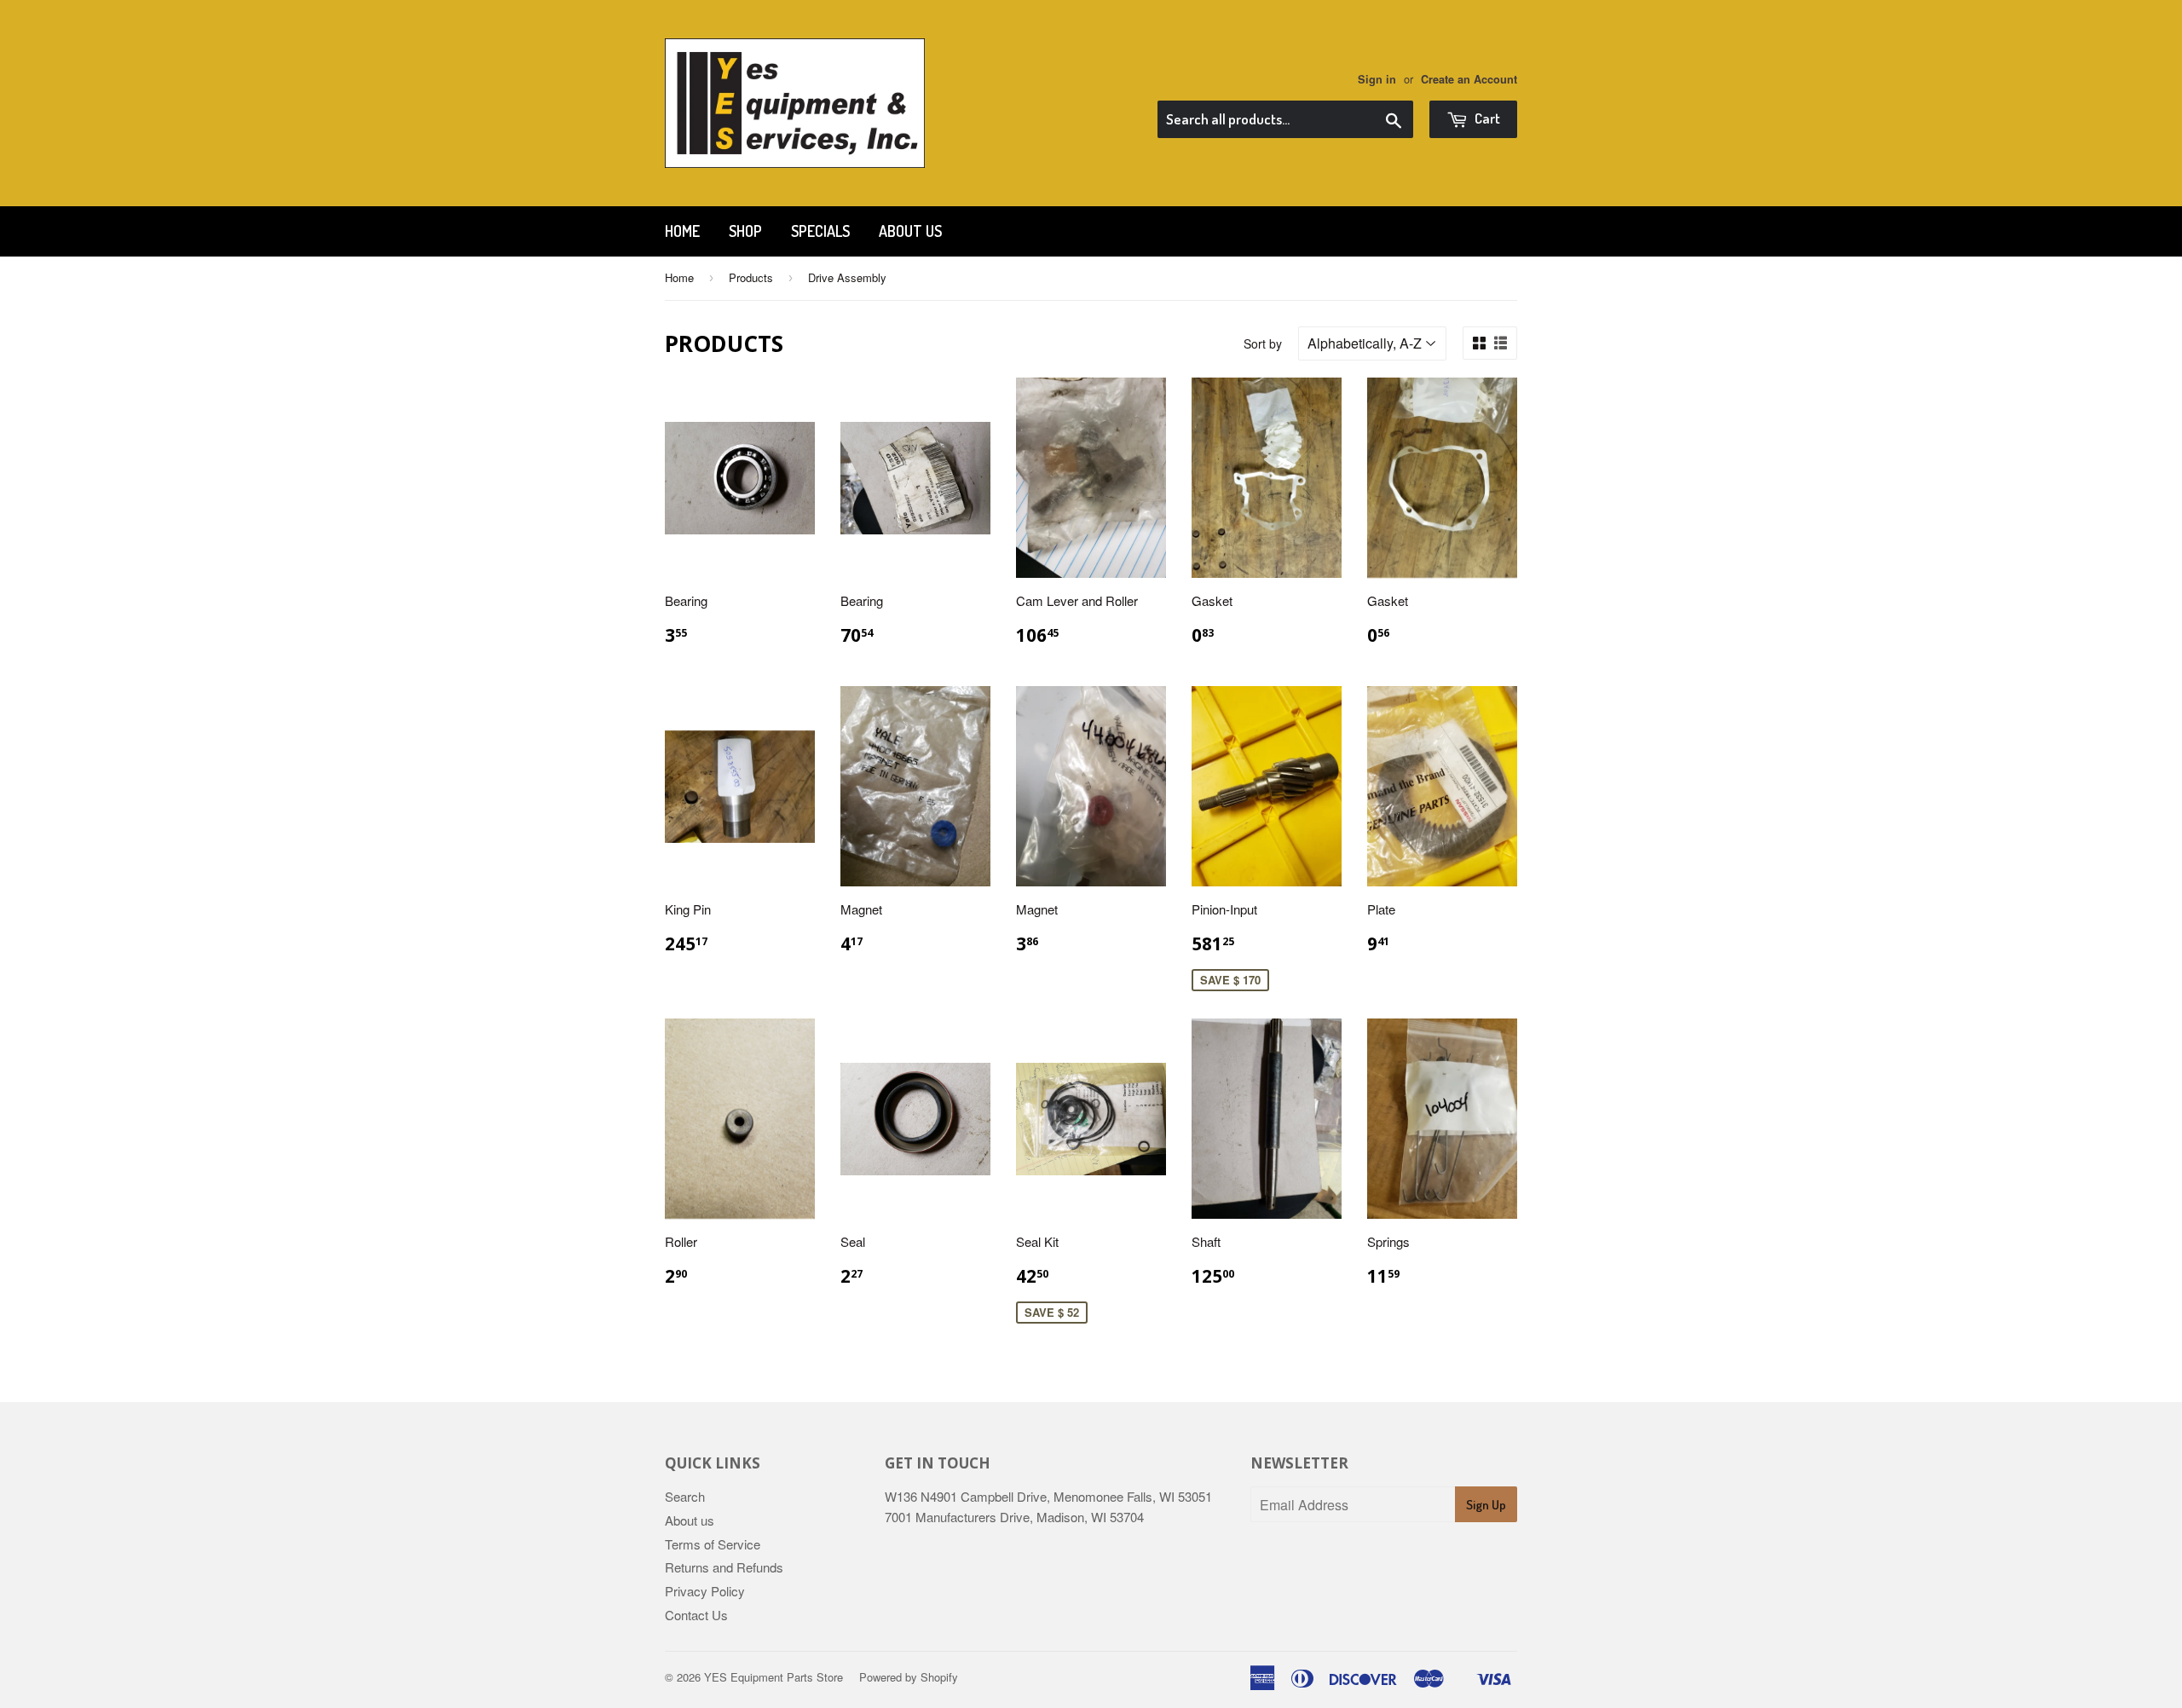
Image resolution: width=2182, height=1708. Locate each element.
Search (685, 1496)
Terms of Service (713, 1544)
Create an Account (1469, 79)
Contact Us (696, 1615)
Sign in (1377, 79)
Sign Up (1486, 1505)
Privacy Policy (705, 1591)
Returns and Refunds (724, 1567)
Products (751, 277)
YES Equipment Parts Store (774, 1677)
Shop (745, 231)
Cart (1486, 118)
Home (682, 231)
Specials (820, 231)
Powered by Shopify (909, 1677)
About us (910, 231)
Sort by (1263, 343)
